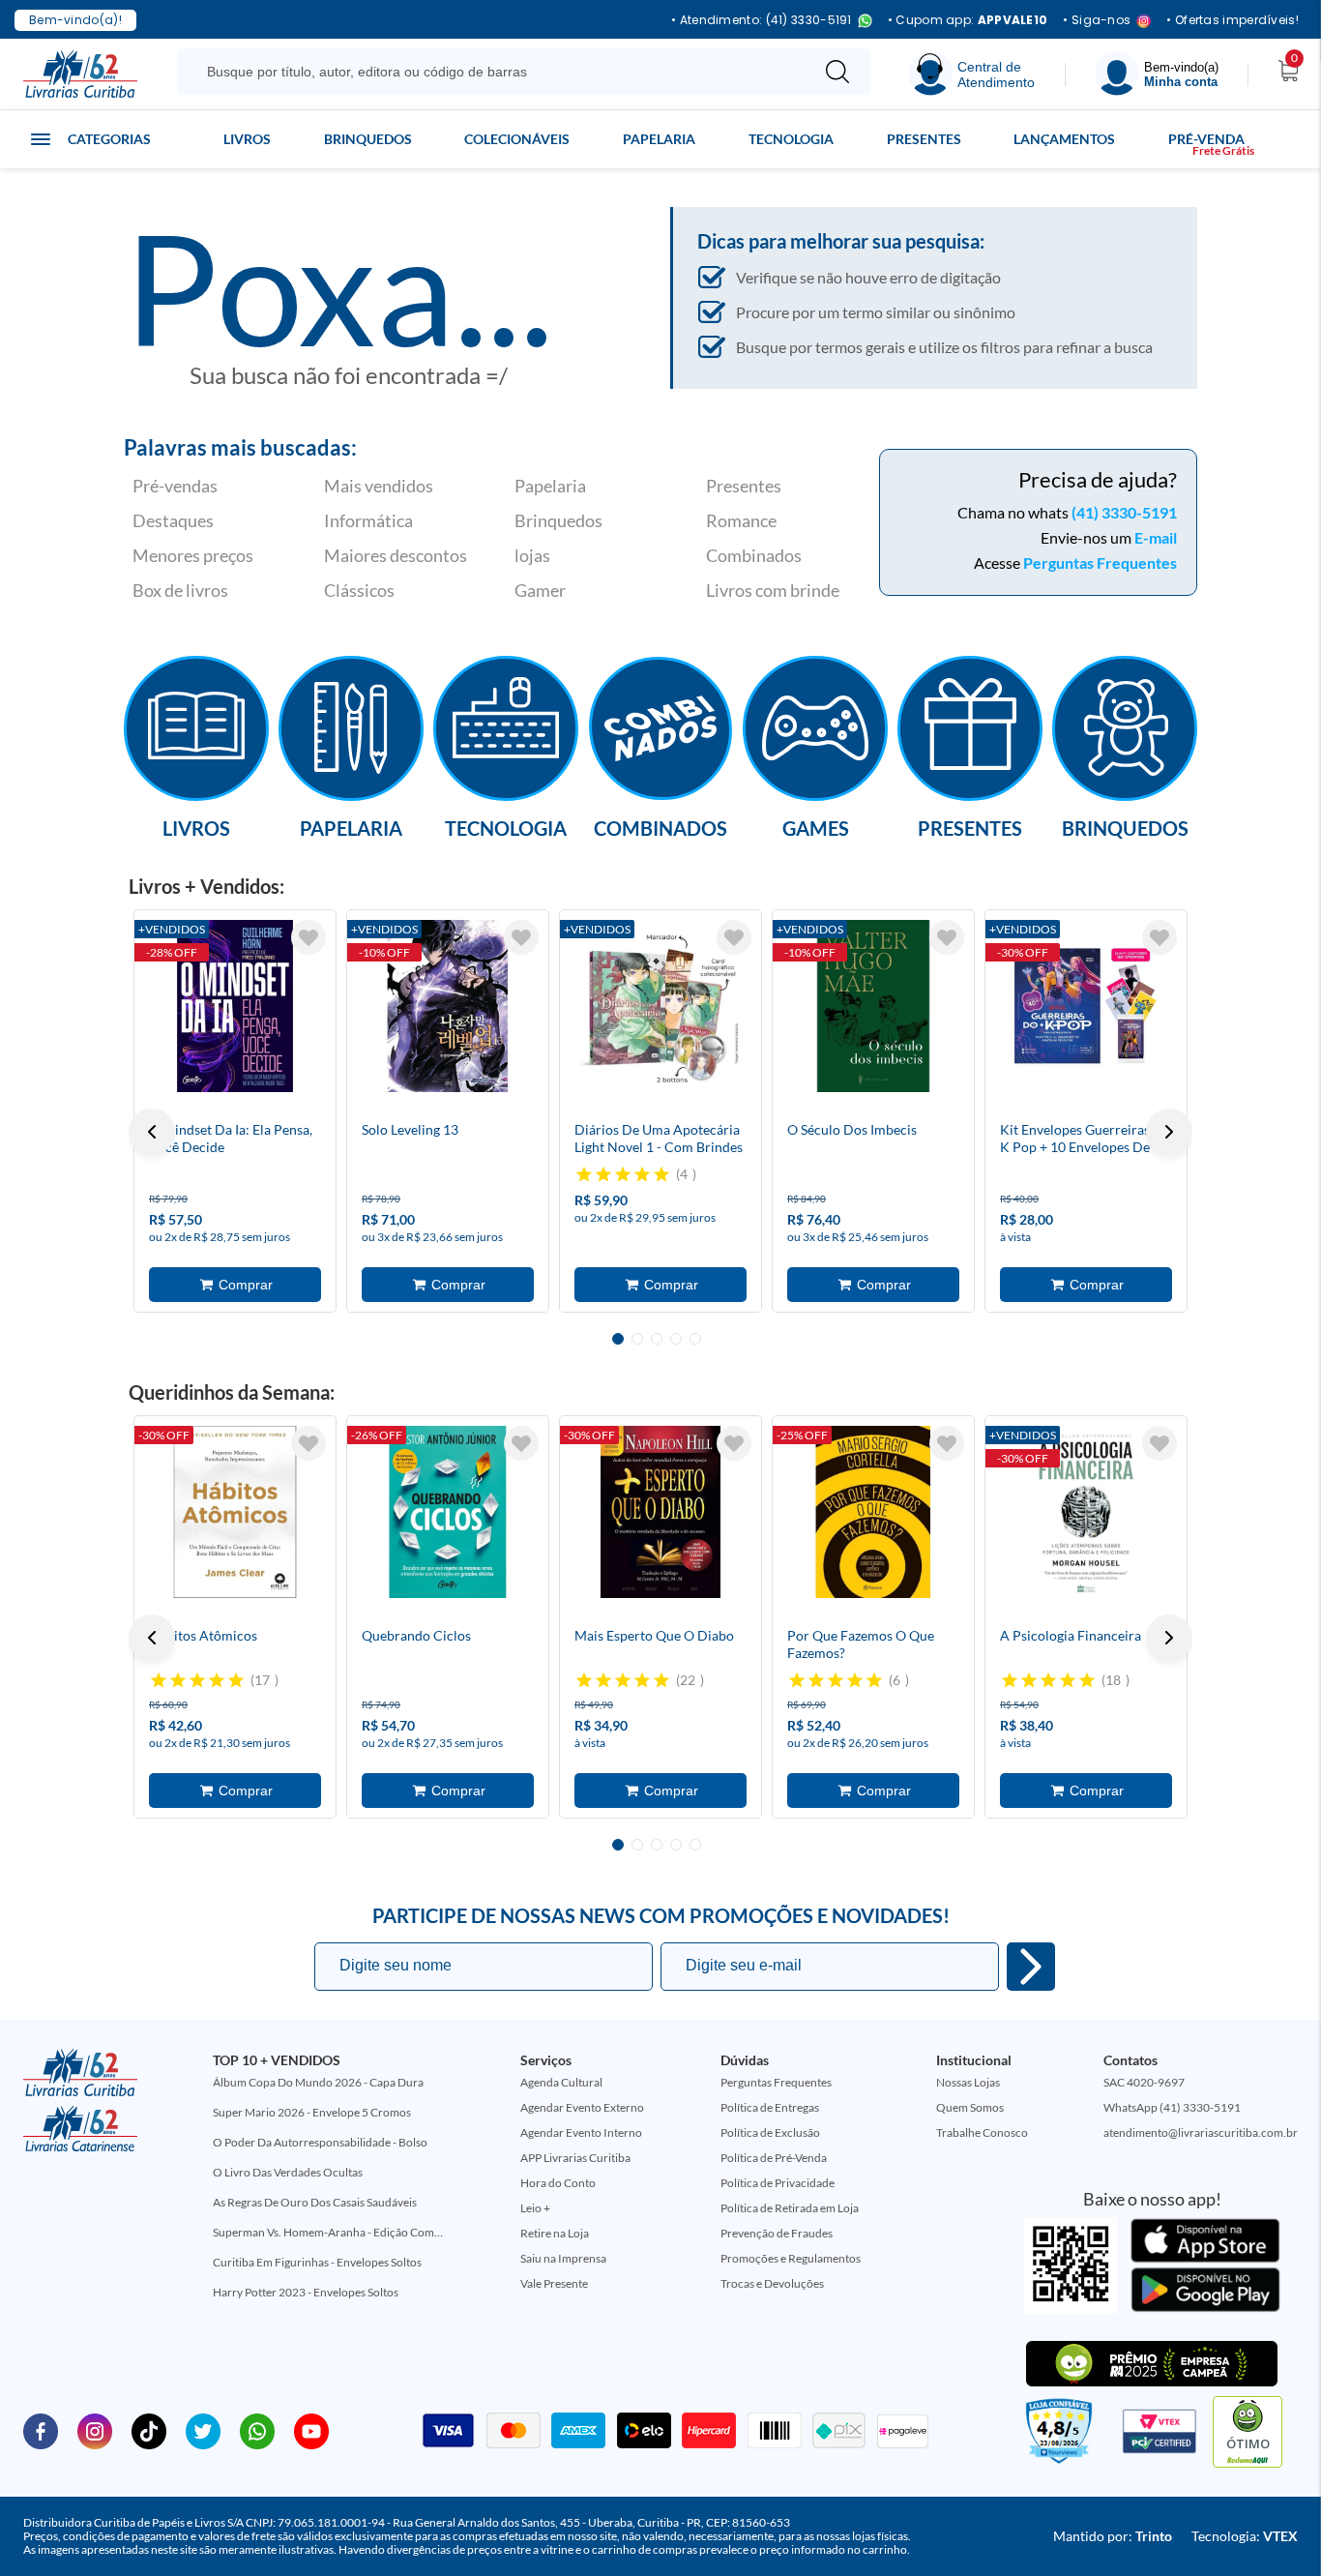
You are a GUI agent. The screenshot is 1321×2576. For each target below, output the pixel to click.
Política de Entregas (770, 2107)
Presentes (924, 139)
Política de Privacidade (778, 2183)
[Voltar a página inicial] (80, 73)
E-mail (1156, 537)
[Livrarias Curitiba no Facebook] (41, 2430)
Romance (741, 520)
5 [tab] (695, 1339)
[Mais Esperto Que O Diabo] (660, 1512)
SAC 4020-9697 (1144, 2082)
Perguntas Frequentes (1100, 563)
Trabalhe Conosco (982, 2132)
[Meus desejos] (308, 937)
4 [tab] (676, 1339)
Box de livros (180, 590)
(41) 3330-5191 (1124, 512)
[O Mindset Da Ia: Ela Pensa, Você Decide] (235, 1006)
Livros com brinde (773, 590)
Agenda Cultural (561, 2082)
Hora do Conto (558, 2183)
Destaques (173, 520)
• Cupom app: (968, 20)
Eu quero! (1031, 1967)
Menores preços (193, 555)
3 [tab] (657, 1339)
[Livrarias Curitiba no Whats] (257, 2430)
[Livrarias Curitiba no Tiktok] (149, 2430)
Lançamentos (1064, 139)
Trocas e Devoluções (772, 2283)
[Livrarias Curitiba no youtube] (311, 2430)
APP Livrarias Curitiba (575, 2158)
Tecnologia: (1245, 2536)
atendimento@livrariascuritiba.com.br (1201, 2132)
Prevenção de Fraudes (777, 2233)
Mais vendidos (379, 486)
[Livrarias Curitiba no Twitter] (203, 2430)
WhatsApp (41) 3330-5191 (1172, 2107)
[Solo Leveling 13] (448, 1006)
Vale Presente (554, 2283)
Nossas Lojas (968, 2082)
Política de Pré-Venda (774, 2158)
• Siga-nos (1097, 21)
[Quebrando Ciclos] (448, 1512)
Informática (368, 520)
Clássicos (359, 590)
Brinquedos (368, 139)
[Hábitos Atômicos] (235, 1512)
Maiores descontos (396, 555)
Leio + (535, 2208)
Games (816, 827)
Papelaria (659, 139)
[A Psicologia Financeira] (1086, 1512)
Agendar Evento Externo (582, 2107)
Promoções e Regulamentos (791, 2258)
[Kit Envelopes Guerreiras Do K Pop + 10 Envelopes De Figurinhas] (1086, 1006)
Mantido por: (1113, 2536)
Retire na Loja (555, 2233)
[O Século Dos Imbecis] (873, 1006)
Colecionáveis (517, 139)
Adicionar (235, 1285)
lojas (532, 555)
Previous (152, 1132)
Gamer (540, 590)
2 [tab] (637, 1339)
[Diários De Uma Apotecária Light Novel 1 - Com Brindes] (660, 1006)
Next (1169, 1132)
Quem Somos (970, 2107)
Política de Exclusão (770, 2132)
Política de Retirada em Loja (790, 2208)
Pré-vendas (175, 486)
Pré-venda (1206, 139)
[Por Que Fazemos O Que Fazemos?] (873, 1512)
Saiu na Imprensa (563, 2258)
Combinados (754, 555)
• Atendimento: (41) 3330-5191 (762, 21)
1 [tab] (618, 1339)
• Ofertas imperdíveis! (1233, 20)
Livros (247, 139)
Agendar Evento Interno (581, 2132)
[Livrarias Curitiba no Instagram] (95, 2430)
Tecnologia (791, 139)
